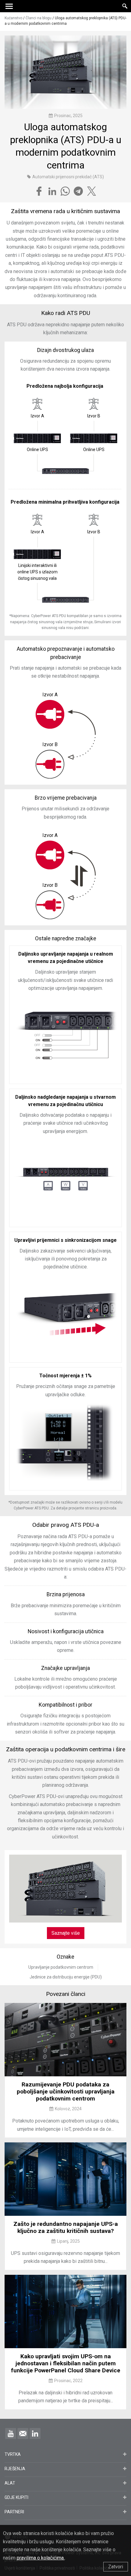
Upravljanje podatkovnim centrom (61, 1967)
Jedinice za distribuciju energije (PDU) (66, 1977)
